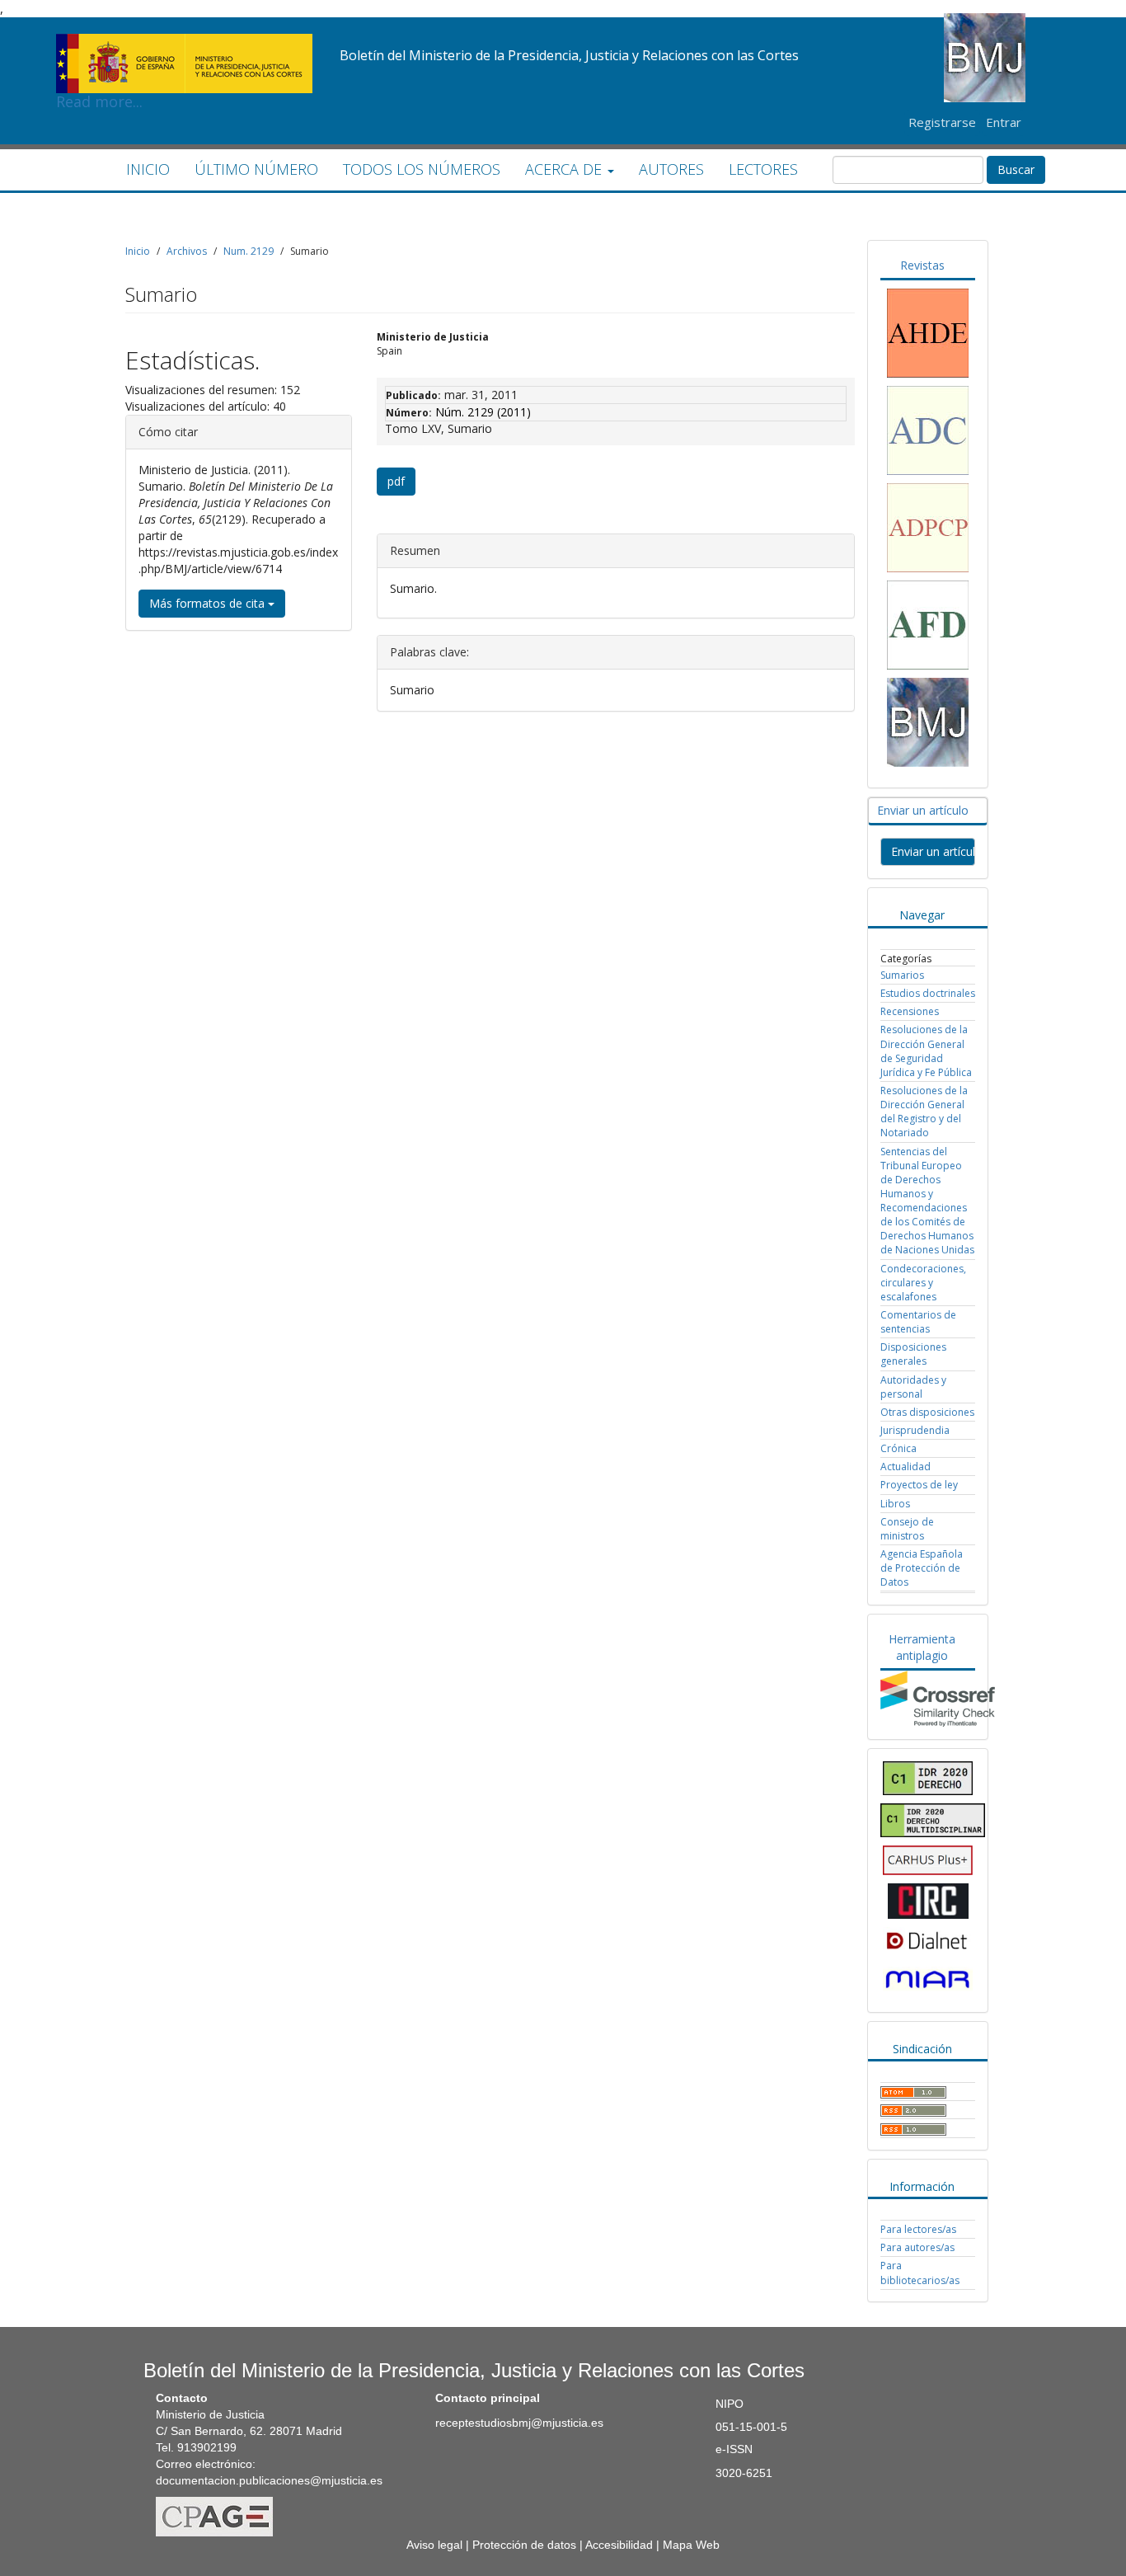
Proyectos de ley (919, 1485)
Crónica (898, 1448)
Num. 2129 (249, 251)
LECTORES (763, 169)
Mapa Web (691, 2545)
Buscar (1016, 169)
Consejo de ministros (907, 1529)
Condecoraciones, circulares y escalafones (923, 1283)
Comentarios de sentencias (918, 1322)
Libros (895, 1504)
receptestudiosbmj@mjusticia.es (519, 2423)
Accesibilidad (619, 2545)
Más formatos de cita (209, 603)
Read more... (184, 38)
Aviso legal (434, 2545)
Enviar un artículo (933, 851)
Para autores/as (917, 2247)
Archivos (187, 251)
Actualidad (905, 1467)
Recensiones (910, 1011)
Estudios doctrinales (928, 993)
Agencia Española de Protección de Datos (922, 1568)
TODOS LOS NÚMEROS (422, 169)
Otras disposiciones (927, 1412)
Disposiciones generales (913, 1354)
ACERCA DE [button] (565, 169)
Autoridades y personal (913, 1387)
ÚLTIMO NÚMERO (256, 169)
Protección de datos (524, 2545)
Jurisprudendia (915, 1430)
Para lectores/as (918, 2229)
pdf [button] (396, 481)
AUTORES (671, 169)
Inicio (138, 251)
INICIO (148, 169)
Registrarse (942, 122)
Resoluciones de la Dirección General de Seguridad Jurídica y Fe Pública (926, 1051)
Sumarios (902, 975)
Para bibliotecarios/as (920, 2273)
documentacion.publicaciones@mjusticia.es (269, 2480)
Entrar (1004, 122)
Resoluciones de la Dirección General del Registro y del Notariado (924, 1112)
